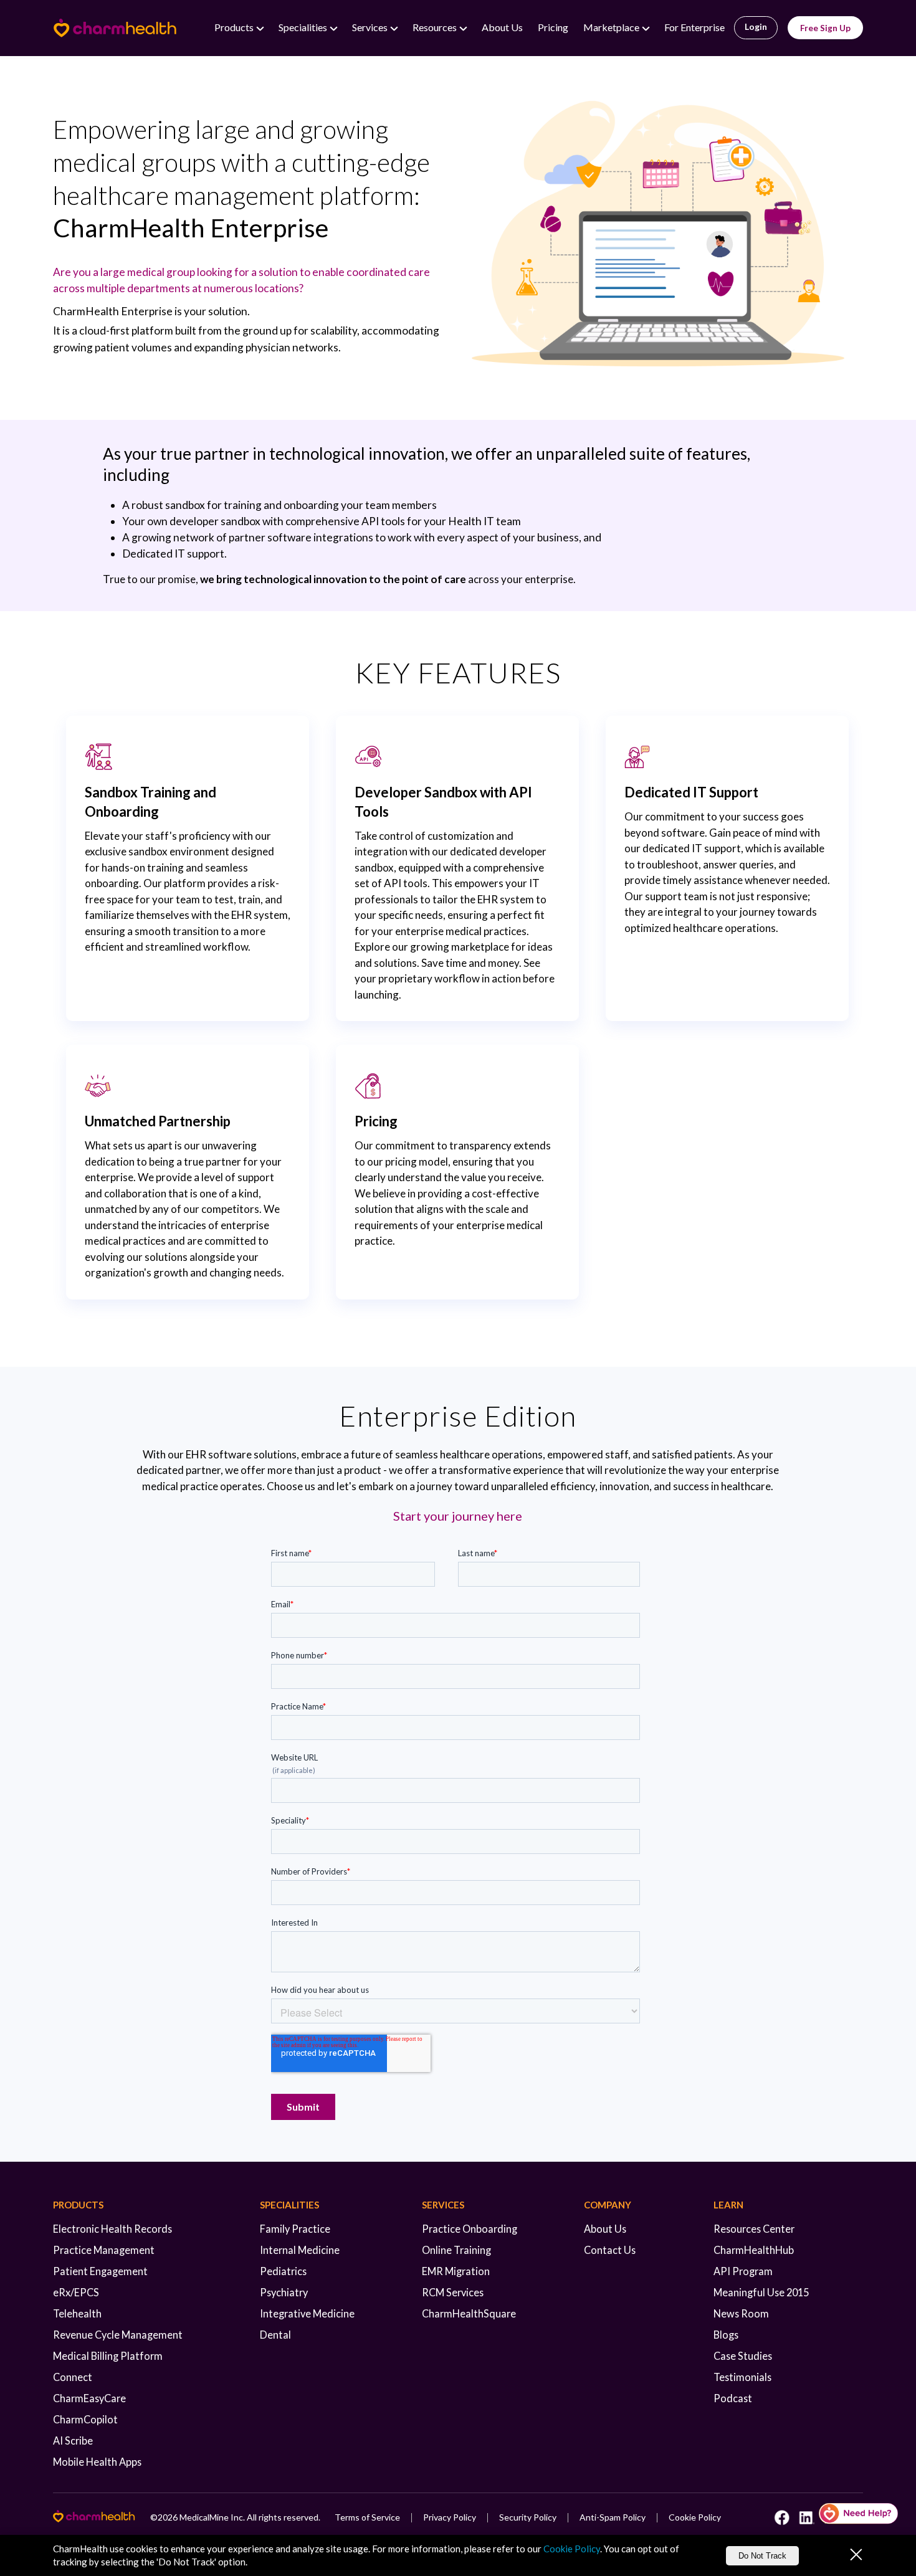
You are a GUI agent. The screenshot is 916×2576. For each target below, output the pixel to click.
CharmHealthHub (754, 2250)
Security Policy (528, 2517)
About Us (502, 27)
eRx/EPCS (76, 2292)
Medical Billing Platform (108, 2356)
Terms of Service (367, 2517)
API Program (743, 2271)
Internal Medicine (300, 2250)
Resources (436, 27)
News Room (741, 2313)
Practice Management (104, 2250)
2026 (168, 2517)
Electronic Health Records (112, 2229)
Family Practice (295, 2229)
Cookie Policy (695, 2517)
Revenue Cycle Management (118, 2335)
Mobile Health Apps (97, 2462)
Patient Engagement (100, 2271)
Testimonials (742, 2377)
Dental (275, 2335)
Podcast (733, 2398)
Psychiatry (284, 2292)
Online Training (456, 2250)
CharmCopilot (85, 2419)
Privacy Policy (450, 2517)
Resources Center (754, 2229)
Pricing (553, 27)
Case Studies (743, 2356)
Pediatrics (283, 2271)
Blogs (726, 2335)
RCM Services (453, 2292)
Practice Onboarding (470, 2229)
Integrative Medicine (307, 2313)
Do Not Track (762, 2556)
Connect (73, 2377)
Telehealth (77, 2313)
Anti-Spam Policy (613, 2517)
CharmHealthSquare (469, 2313)
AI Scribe (73, 2441)
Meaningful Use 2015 (761, 2292)
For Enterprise (694, 27)
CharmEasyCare (89, 2398)
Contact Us (610, 2250)
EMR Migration (456, 2271)
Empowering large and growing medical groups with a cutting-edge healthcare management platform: (241, 178)
